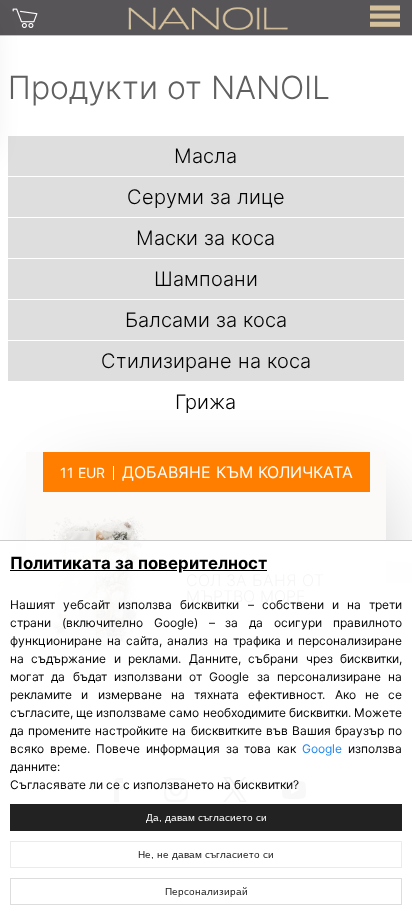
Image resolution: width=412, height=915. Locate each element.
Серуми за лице (206, 197)
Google (322, 748)
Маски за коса (205, 238)
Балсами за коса (206, 320)
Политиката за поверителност (138, 563)
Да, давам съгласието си (206, 817)
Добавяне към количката (237, 472)
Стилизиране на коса (206, 361)
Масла (205, 156)
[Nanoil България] (208, 17)
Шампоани (206, 279)
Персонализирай (206, 891)
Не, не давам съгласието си (206, 854)
